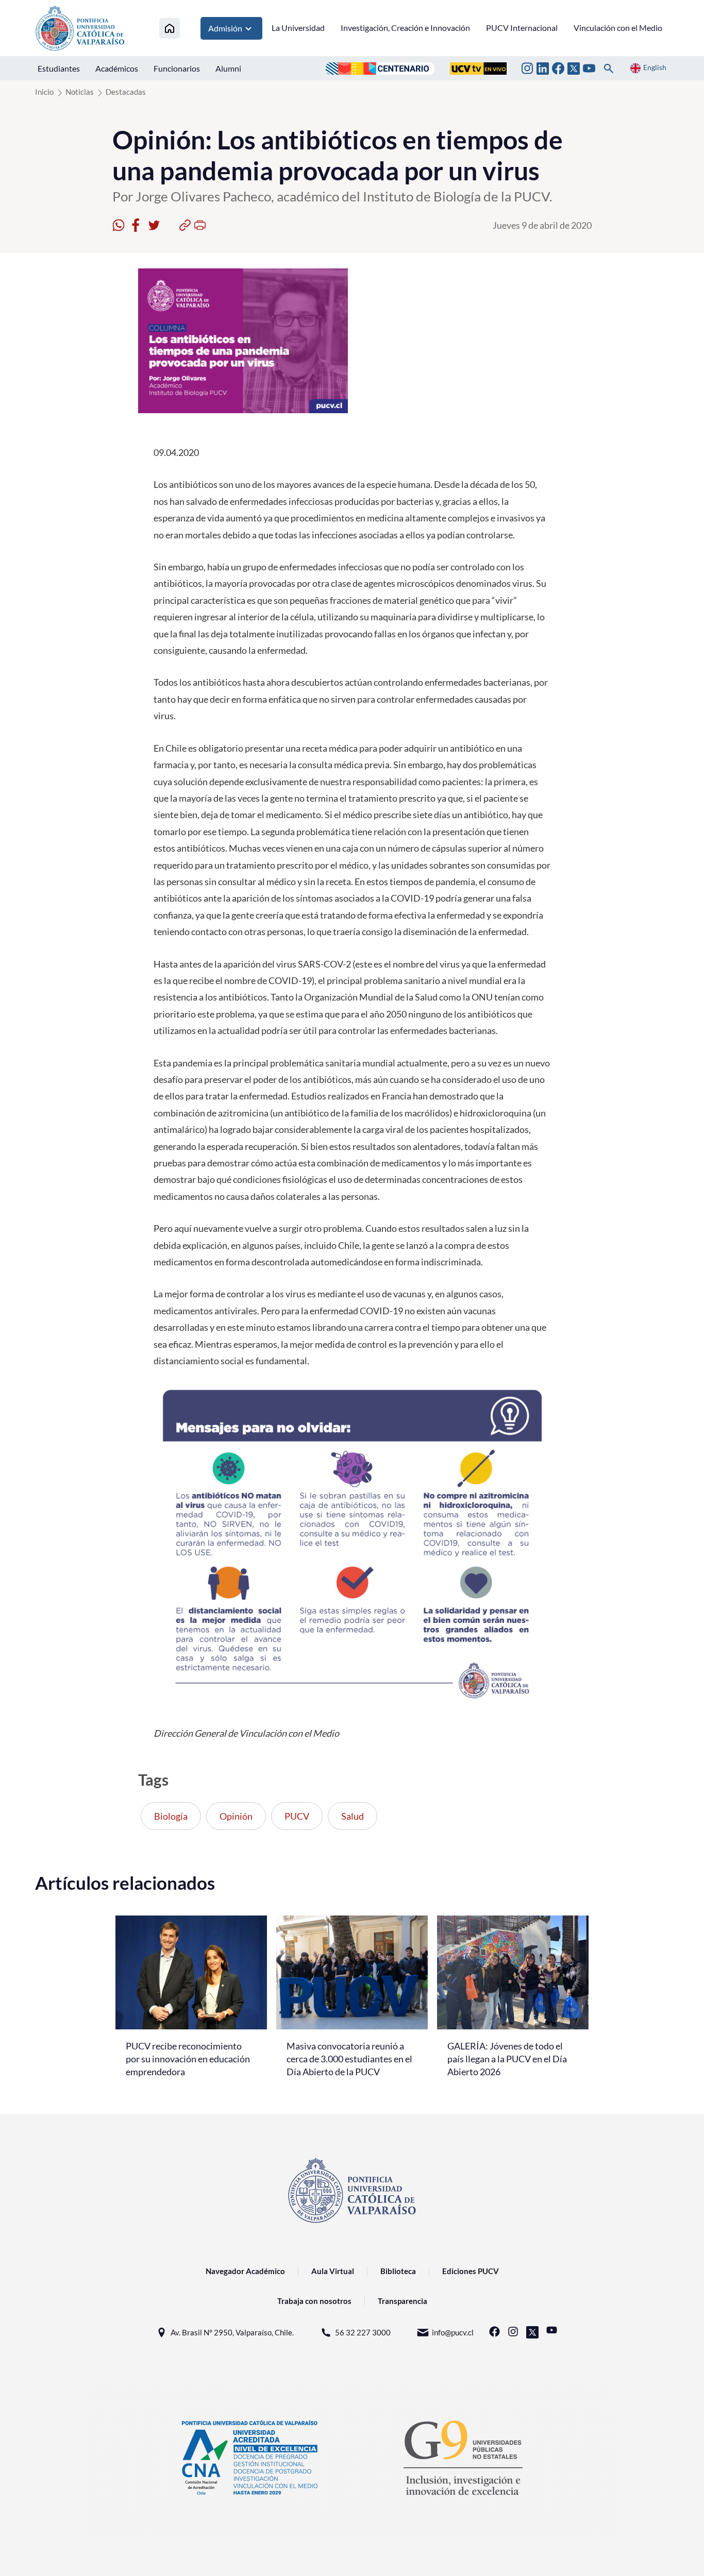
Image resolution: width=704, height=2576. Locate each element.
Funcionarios (177, 68)
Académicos (117, 68)
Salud (353, 1816)
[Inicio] (170, 28)
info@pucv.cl (453, 2332)
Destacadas (126, 92)
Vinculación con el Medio (618, 28)
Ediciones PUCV (471, 2271)
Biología (171, 1816)
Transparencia (403, 2301)
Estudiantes (59, 68)
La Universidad (298, 28)
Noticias (80, 92)
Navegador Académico (245, 2271)
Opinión (236, 1816)
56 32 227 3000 (363, 2332)
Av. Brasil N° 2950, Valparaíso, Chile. (232, 2332)
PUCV (297, 1816)
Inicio (44, 92)
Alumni (228, 68)
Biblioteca (398, 2271)
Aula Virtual (333, 2271)
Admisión (225, 28)
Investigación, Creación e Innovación (405, 28)
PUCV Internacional (522, 28)
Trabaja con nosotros (314, 2301)
